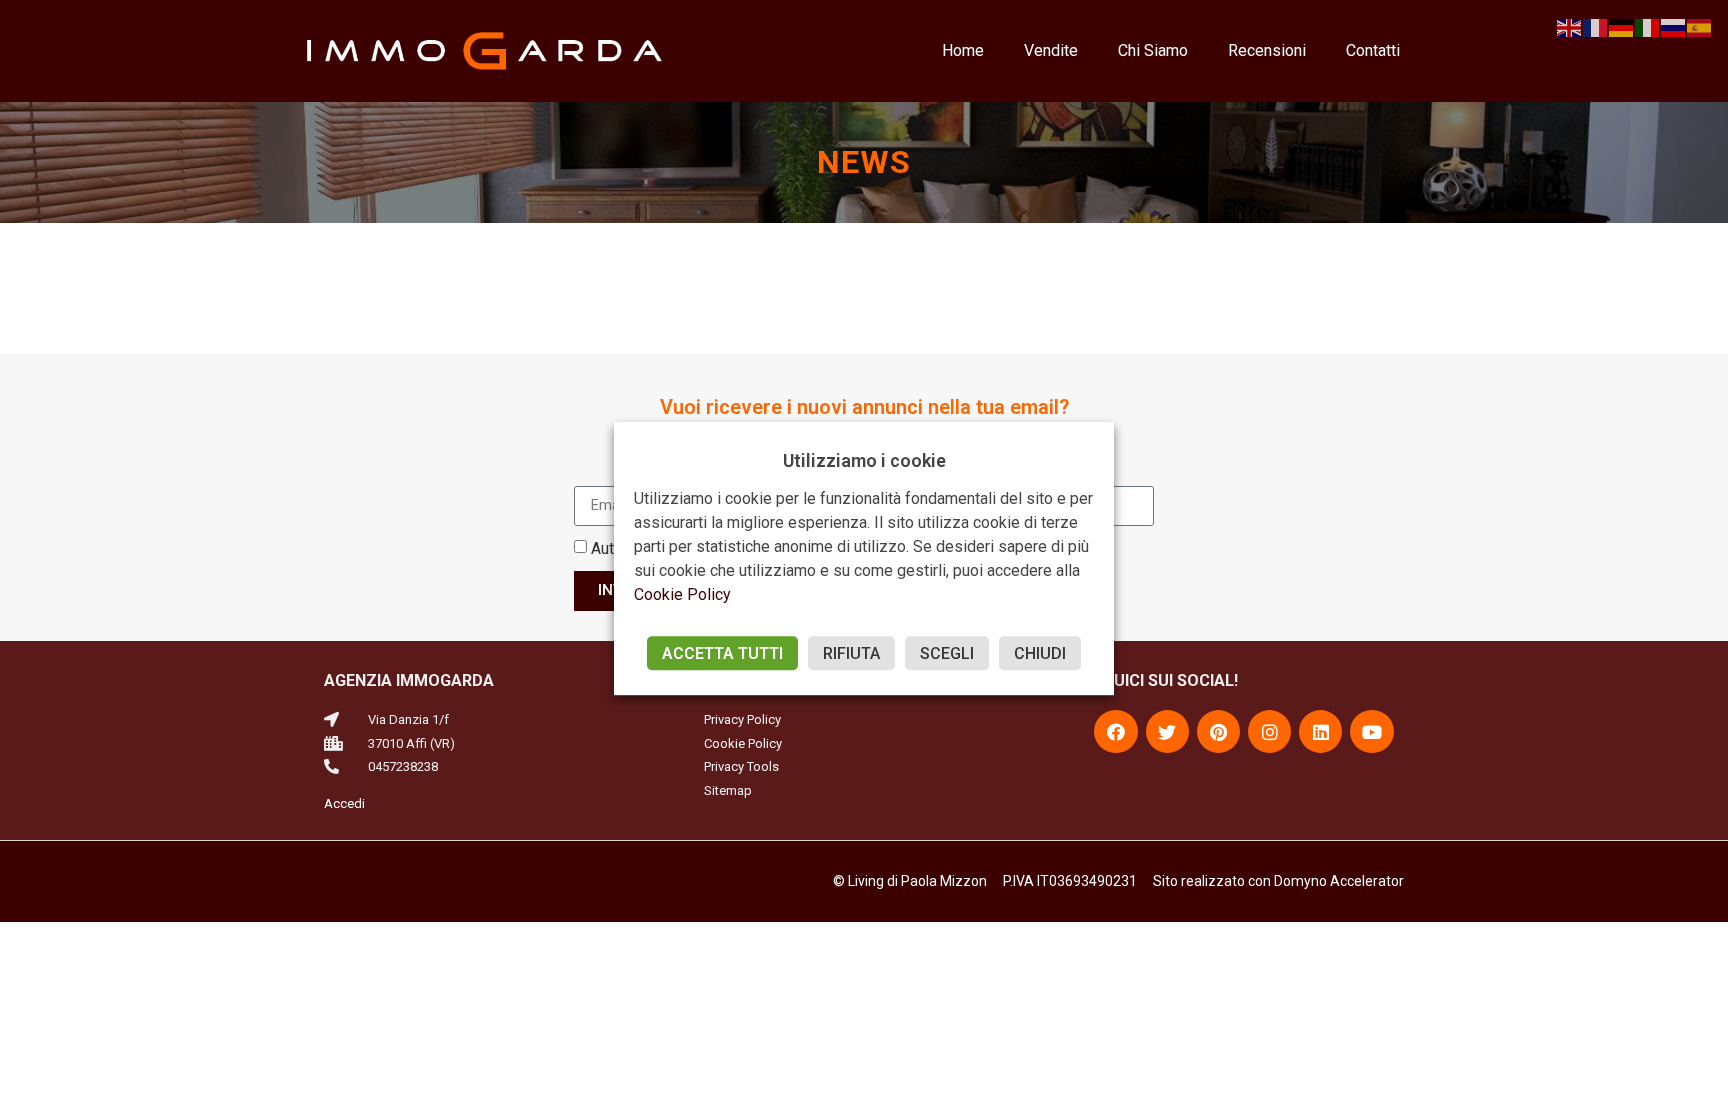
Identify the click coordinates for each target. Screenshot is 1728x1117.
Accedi (344, 803)
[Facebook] (1115, 731)
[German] (1622, 26)
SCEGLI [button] (947, 653)
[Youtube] (1371, 731)
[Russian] (1674, 26)
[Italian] (1648, 26)
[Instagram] (1269, 731)
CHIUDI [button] (1040, 653)
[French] (1596, 26)
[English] (1570, 26)
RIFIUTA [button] (851, 653)
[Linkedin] (1320, 731)
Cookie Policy (682, 594)
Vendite (1051, 50)
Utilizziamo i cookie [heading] (864, 460)
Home (963, 50)
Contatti (1373, 50)
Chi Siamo (1153, 50)
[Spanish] (1700, 26)
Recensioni (1267, 50)
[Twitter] (1167, 731)
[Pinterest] (1218, 731)
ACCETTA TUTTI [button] (722, 653)
